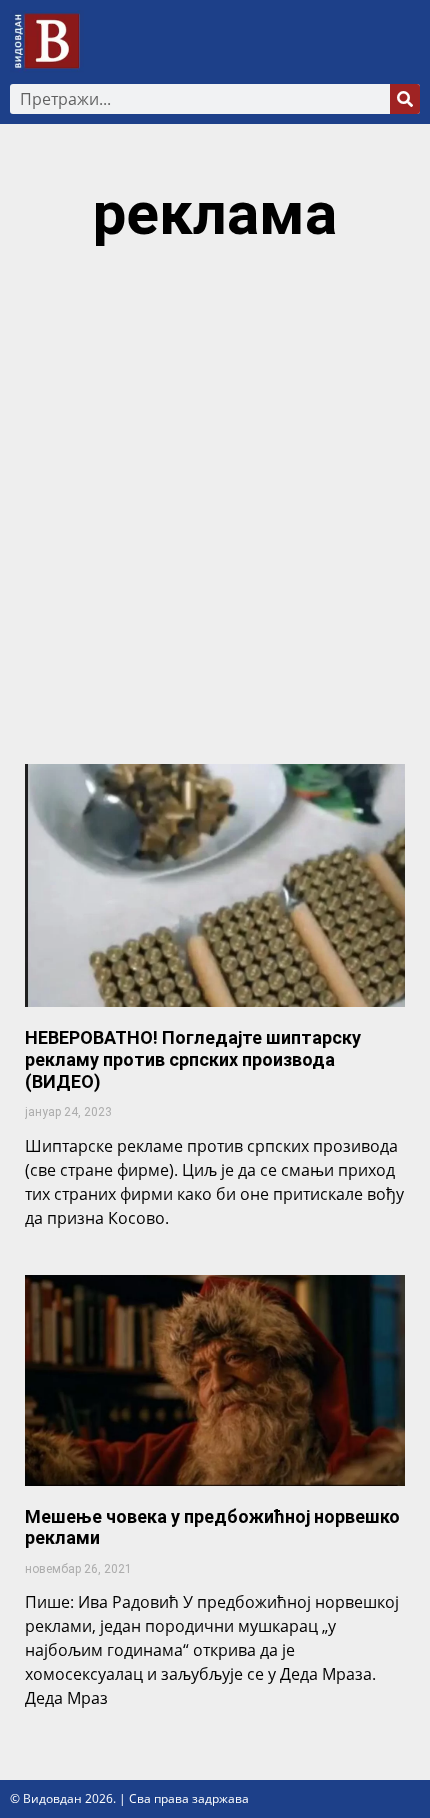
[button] (406, 41)
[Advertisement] (215, 514)
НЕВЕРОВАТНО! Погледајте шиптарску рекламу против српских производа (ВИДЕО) (193, 1059)
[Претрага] (405, 99)
